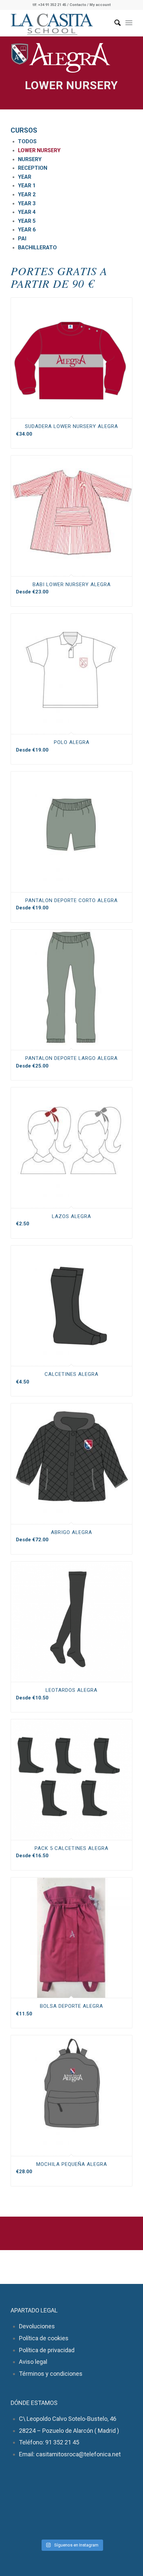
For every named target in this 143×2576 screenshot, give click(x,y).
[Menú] (129, 23)
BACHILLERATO (37, 247)
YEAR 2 (27, 194)
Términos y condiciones (51, 2374)
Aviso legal (33, 2362)
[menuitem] (114, 23)
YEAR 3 (27, 203)
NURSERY (30, 159)
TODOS (27, 141)
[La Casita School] (59, 23)
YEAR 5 (27, 221)
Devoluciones (37, 2326)
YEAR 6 (27, 230)
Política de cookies (44, 2338)
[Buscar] (114, 23)
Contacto (78, 5)
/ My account (99, 5)
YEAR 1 (27, 185)
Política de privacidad (47, 2350)
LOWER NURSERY (39, 150)
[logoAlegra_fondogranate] (61, 58)
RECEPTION (33, 168)
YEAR (25, 177)
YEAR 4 (27, 212)
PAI (22, 239)
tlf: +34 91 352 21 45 (49, 5)
